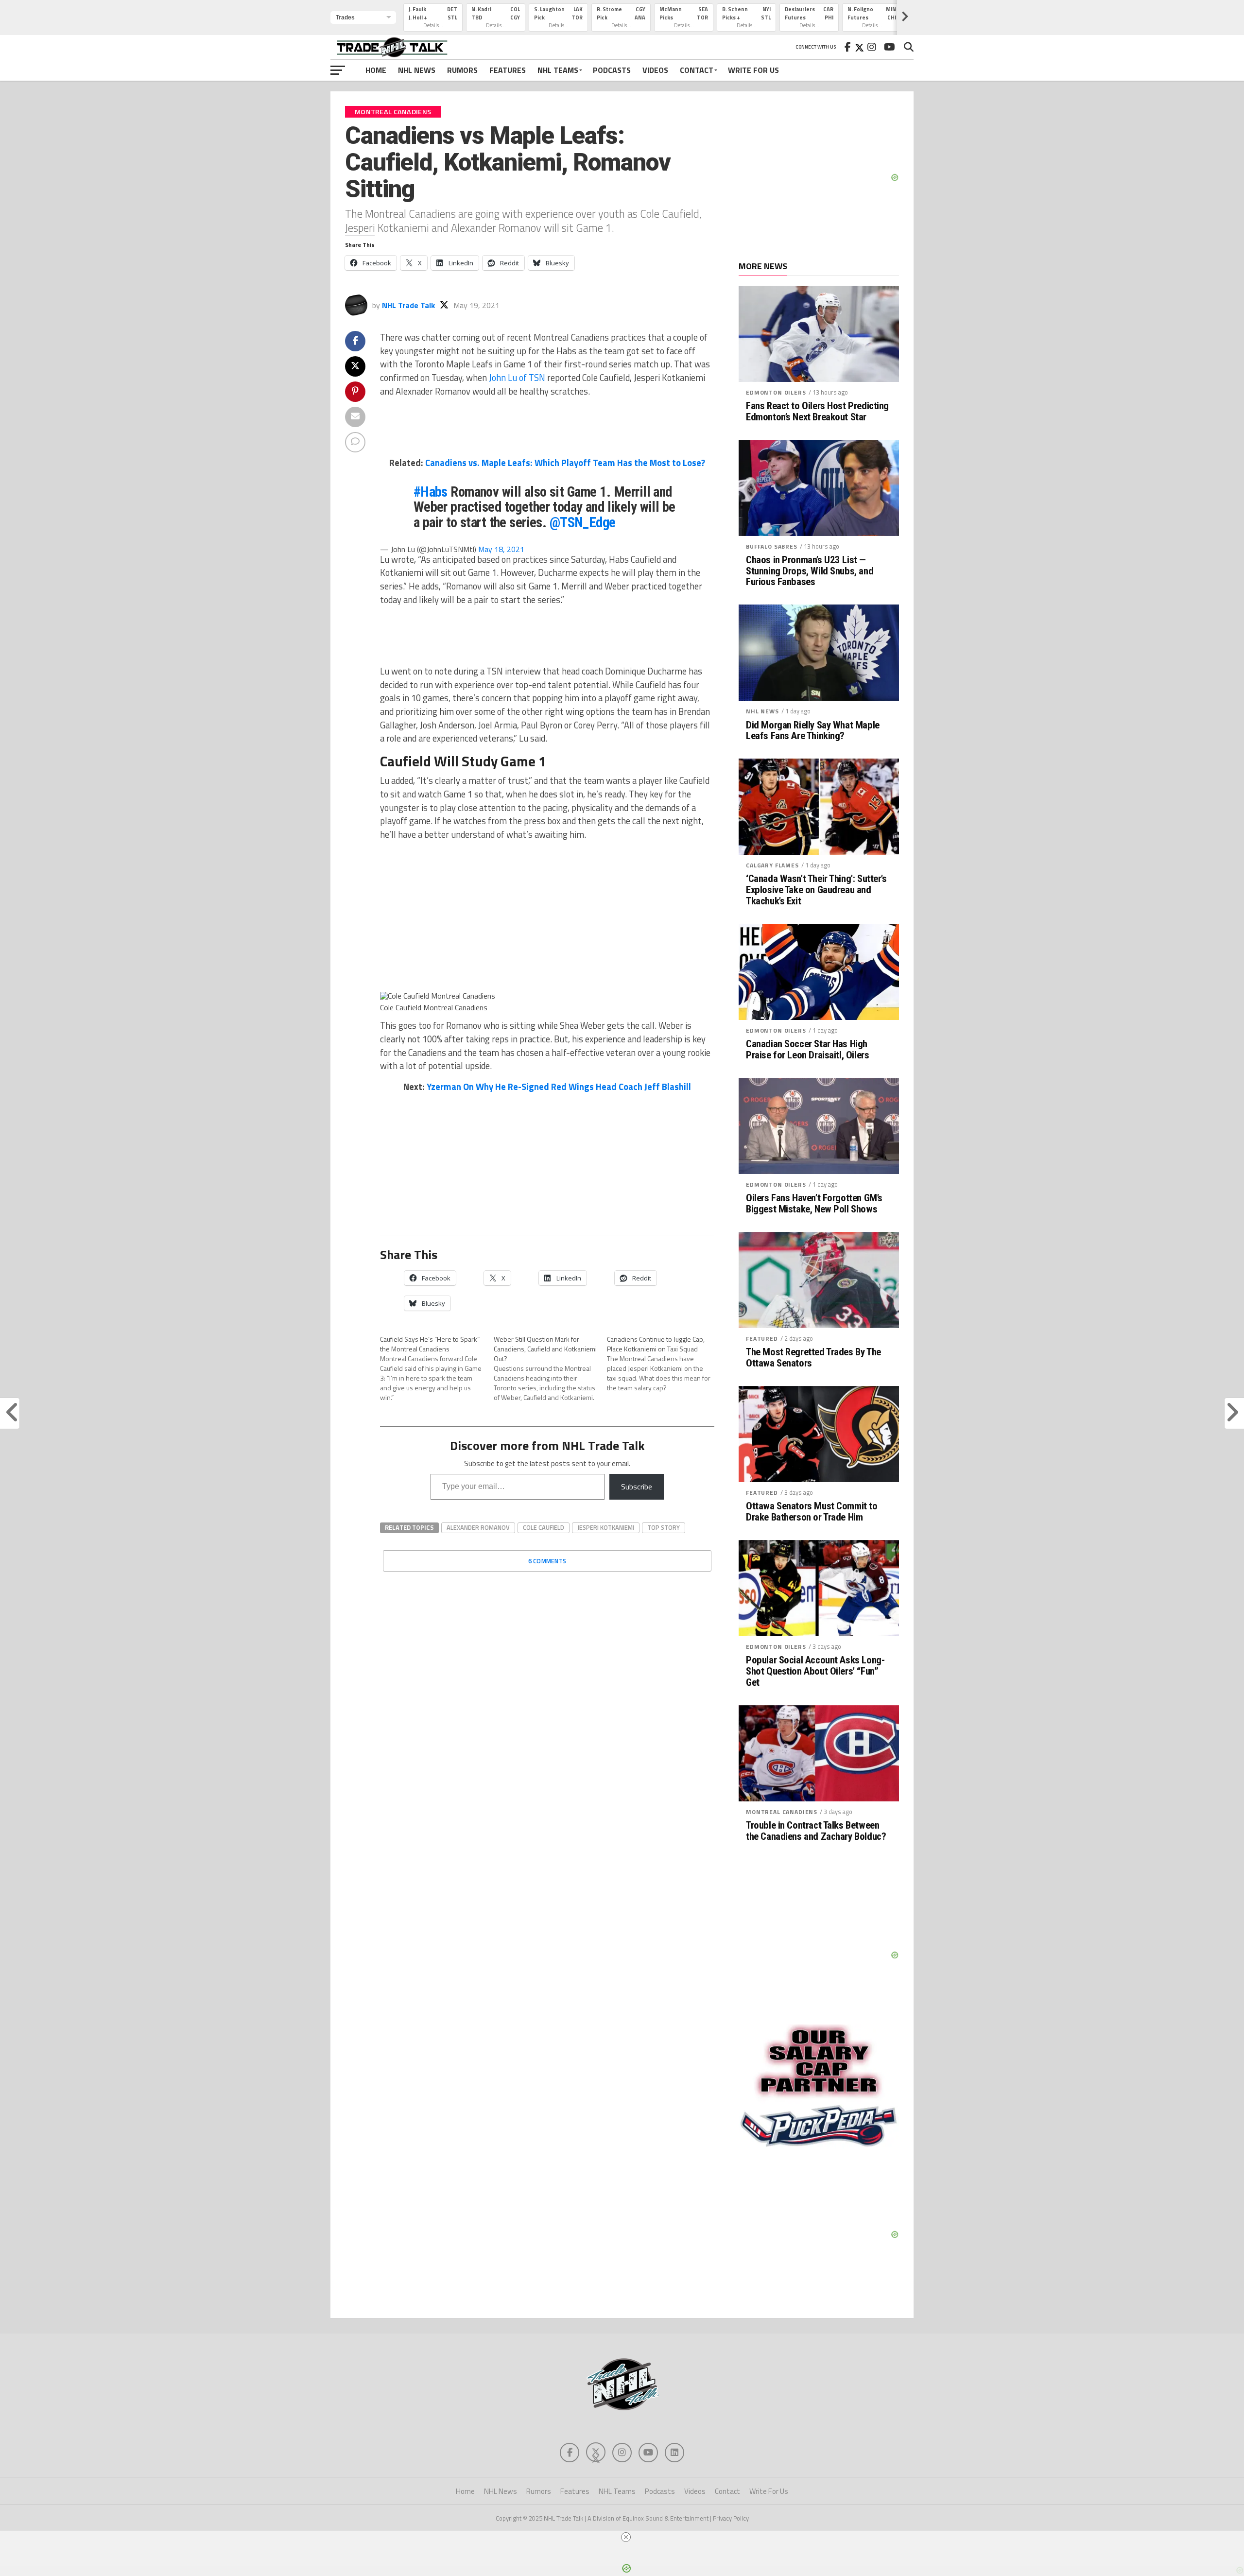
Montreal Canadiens (782, 1812)
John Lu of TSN (517, 378)
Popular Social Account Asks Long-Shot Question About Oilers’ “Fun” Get (815, 1671)
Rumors (462, 70)
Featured (762, 1339)
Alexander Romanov (478, 1527)
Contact (697, 70)
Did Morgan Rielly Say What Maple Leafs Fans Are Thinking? (813, 731)
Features (508, 70)
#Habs (431, 492)
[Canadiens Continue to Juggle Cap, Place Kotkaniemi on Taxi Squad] (664, 1364)
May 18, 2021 (501, 549)
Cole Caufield (544, 1527)
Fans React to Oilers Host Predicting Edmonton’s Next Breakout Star (817, 412)
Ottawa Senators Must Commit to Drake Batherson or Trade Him (812, 1512)
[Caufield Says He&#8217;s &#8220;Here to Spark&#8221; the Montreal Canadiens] (437, 1368)
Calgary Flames (772, 865)
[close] (626, 2537)
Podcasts (612, 70)
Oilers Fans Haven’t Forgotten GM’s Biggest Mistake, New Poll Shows (814, 1204)
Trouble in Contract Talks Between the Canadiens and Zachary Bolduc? (816, 1831)
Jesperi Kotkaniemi (606, 1527)
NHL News (417, 70)
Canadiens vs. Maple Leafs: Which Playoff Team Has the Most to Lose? (565, 463)
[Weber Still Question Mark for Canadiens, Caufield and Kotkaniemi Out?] (551, 1368)
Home (376, 70)
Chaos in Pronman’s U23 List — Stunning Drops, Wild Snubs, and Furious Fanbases (810, 571)
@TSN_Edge (583, 522)
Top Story (664, 1527)
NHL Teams (558, 70)
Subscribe (637, 1487)
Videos (655, 70)
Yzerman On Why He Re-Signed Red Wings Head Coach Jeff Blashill (559, 1087)
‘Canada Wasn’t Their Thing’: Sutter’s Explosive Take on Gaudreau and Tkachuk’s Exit (816, 890)
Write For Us (753, 70)
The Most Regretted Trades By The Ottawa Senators (813, 1358)
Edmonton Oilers (776, 392)
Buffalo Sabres (772, 546)
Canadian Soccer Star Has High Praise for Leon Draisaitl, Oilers (807, 1050)
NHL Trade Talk (408, 305)
